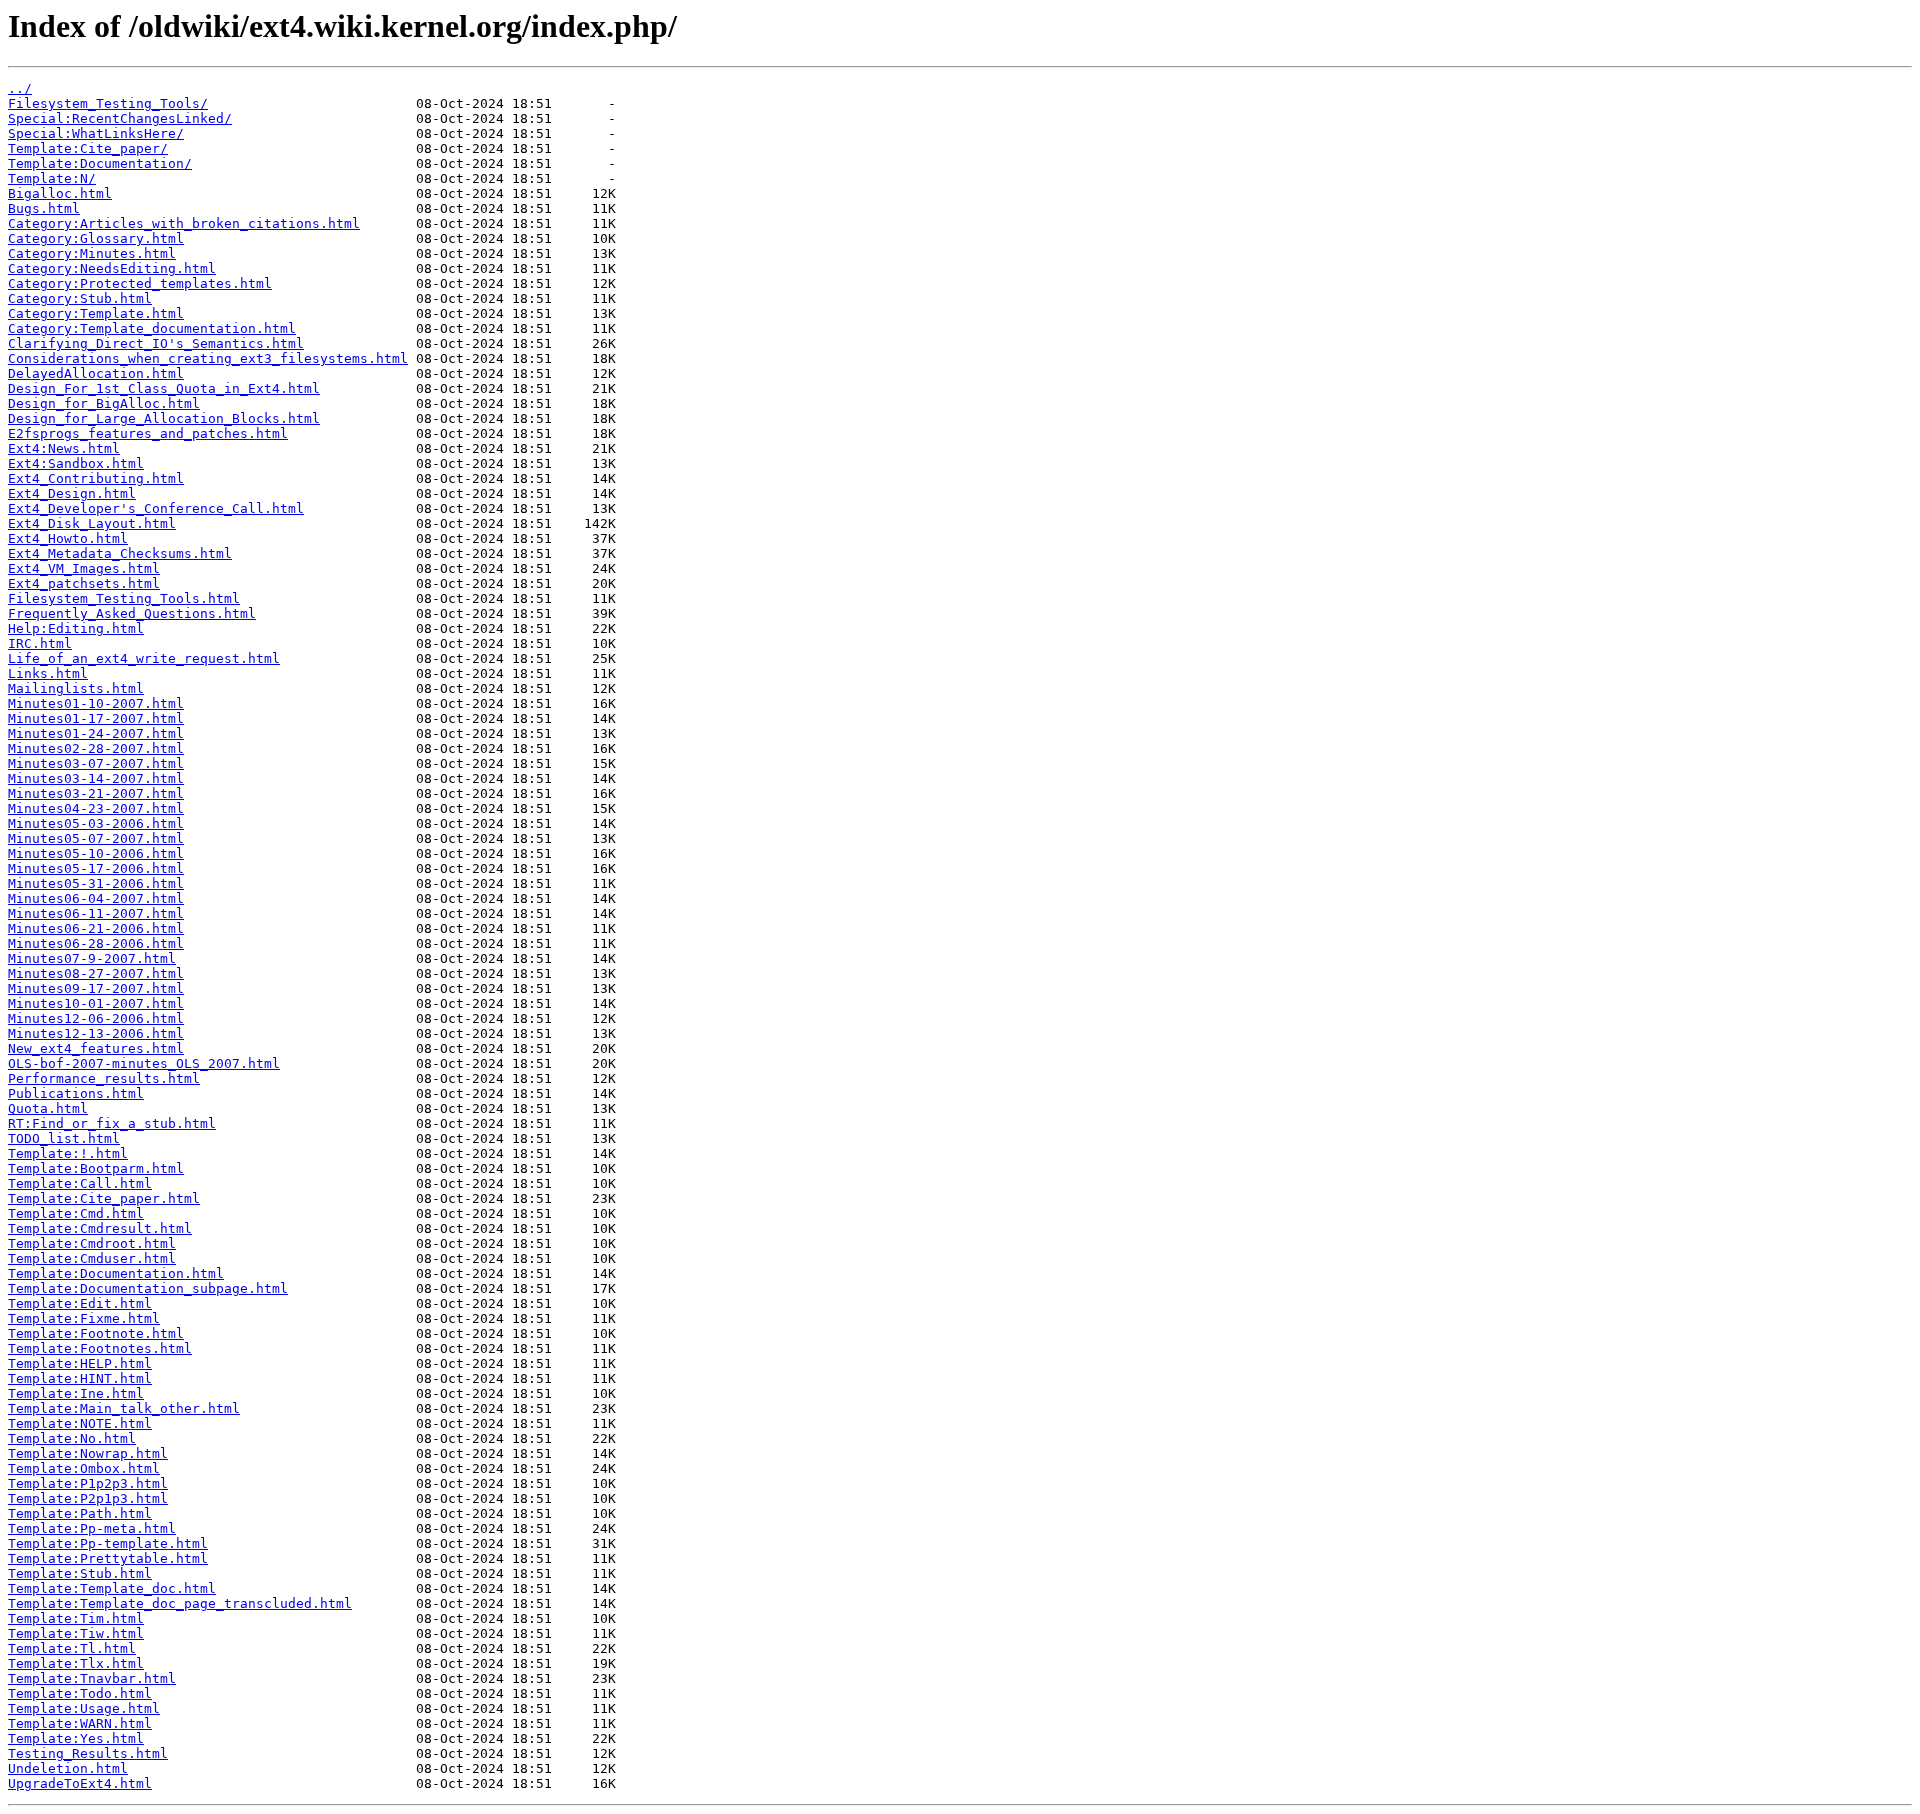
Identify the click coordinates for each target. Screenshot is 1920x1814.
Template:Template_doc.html (112, 1588)
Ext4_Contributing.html (96, 478)
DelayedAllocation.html (96, 373)
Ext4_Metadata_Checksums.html (120, 553)
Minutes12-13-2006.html (96, 1033)
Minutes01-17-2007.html (96, 718)
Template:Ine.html (76, 1393)
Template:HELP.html (80, 1363)
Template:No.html (72, 1438)
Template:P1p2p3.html (88, 1483)
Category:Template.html (96, 313)
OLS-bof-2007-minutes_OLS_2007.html (144, 1063)
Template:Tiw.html (76, 1633)
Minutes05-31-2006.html (96, 883)
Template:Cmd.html (76, 1213)
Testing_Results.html (88, 1753)
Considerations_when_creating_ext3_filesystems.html (208, 358)
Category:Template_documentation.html (152, 328)
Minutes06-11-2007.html (96, 913)
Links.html (48, 673)
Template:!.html (68, 1153)
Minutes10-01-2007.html (96, 1003)
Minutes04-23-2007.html (96, 808)
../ (20, 88)
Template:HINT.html (80, 1378)
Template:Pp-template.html (108, 1543)
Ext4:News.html (64, 448)
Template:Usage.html (84, 1708)
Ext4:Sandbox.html (76, 463)
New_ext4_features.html (96, 1048)
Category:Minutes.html (92, 253)
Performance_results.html (104, 1078)
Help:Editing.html (76, 628)
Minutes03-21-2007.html (96, 793)
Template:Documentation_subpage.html (148, 1288)
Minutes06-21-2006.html (96, 928)
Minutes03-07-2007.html (96, 763)
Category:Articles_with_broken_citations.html (184, 223)
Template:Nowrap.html (88, 1453)
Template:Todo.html (80, 1693)
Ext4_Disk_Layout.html (92, 523)
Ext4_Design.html (72, 493)
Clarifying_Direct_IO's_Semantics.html (156, 343)
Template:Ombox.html (84, 1468)
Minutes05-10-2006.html (96, 853)
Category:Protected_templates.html (140, 283)
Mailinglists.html (76, 688)
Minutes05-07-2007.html (96, 838)
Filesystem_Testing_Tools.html (124, 598)
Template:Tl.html (72, 1648)
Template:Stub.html (80, 1573)
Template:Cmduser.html (92, 1258)
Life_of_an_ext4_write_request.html (144, 658)
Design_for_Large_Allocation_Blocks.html (164, 418)
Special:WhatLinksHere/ (96, 133)
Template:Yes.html (76, 1738)
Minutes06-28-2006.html (96, 943)
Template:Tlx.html (76, 1663)
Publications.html (76, 1093)
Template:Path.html (80, 1513)
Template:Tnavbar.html (92, 1678)
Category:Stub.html (80, 298)
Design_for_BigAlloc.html (104, 403)
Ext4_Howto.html (68, 538)
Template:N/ (52, 178)
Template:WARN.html (80, 1723)
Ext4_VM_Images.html (84, 568)
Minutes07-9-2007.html (92, 958)
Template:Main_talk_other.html (124, 1408)
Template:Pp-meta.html (92, 1528)
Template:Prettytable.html (108, 1558)
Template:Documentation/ (100, 163)
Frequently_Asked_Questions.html (132, 613)
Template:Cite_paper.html (104, 1198)
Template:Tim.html (76, 1618)
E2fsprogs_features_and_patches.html (148, 433)
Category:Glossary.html (96, 238)
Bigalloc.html (60, 193)
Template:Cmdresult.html (100, 1228)
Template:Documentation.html (116, 1273)
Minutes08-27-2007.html (96, 973)
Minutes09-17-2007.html (96, 988)
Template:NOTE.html (80, 1423)
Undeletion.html (68, 1768)
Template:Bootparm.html (96, 1168)
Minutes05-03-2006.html (96, 823)
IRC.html (40, 643)
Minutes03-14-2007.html (96, 778)
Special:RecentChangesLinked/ (120, 118)
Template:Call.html (80, 1183)
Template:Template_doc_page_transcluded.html (180, 1603)
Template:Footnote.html (96, 1333)
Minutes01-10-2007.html (96, 703)
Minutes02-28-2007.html (96, 748)
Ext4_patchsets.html (84, 583)
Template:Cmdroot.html (92, 1243)
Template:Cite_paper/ (88, 148)
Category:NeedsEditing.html (112, 268)
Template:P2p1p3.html (88, 1498)
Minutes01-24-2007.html (96, 733)
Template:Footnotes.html (100, 1348)
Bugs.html (44, 208)
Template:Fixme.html (84, 1318)
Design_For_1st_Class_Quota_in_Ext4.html (164, 388)
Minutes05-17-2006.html (96, 868)
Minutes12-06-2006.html (96, 1018)
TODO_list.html (64, 1138)
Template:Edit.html (80, 1303)
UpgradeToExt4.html (80, 1783)
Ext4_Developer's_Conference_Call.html (156, 508)
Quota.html (48, 1108)
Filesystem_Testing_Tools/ (108, 103)
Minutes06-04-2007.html (96, 898)
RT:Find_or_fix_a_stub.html (112, 1123)
